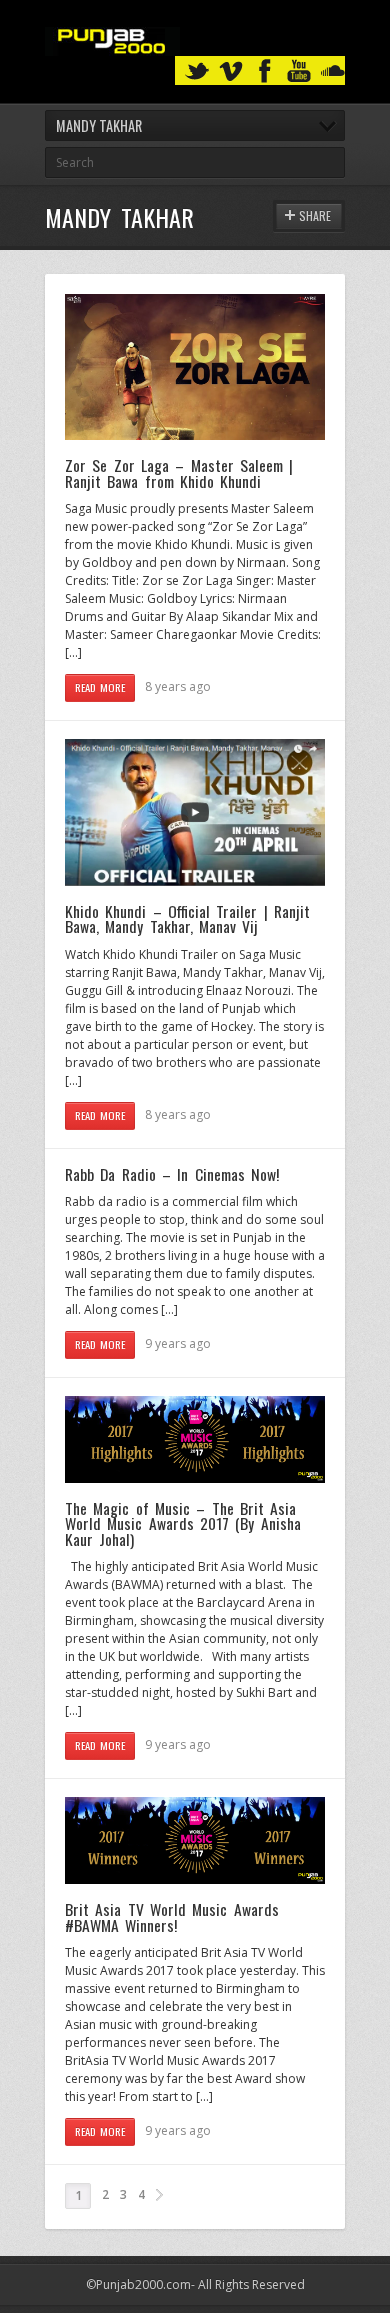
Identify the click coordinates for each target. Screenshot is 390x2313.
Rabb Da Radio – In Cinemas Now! (172, 1174)
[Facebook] (265, 71)
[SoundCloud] (333, 71)
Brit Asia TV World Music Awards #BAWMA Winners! (172, 1917)
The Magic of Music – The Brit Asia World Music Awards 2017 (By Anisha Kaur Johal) (183, 1523)
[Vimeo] (231, 71)
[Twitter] (197, 71)
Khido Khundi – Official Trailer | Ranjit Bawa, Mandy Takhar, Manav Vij (187, 919)
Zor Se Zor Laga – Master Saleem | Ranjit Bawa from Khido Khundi (179, 473)
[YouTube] (299, 71)
